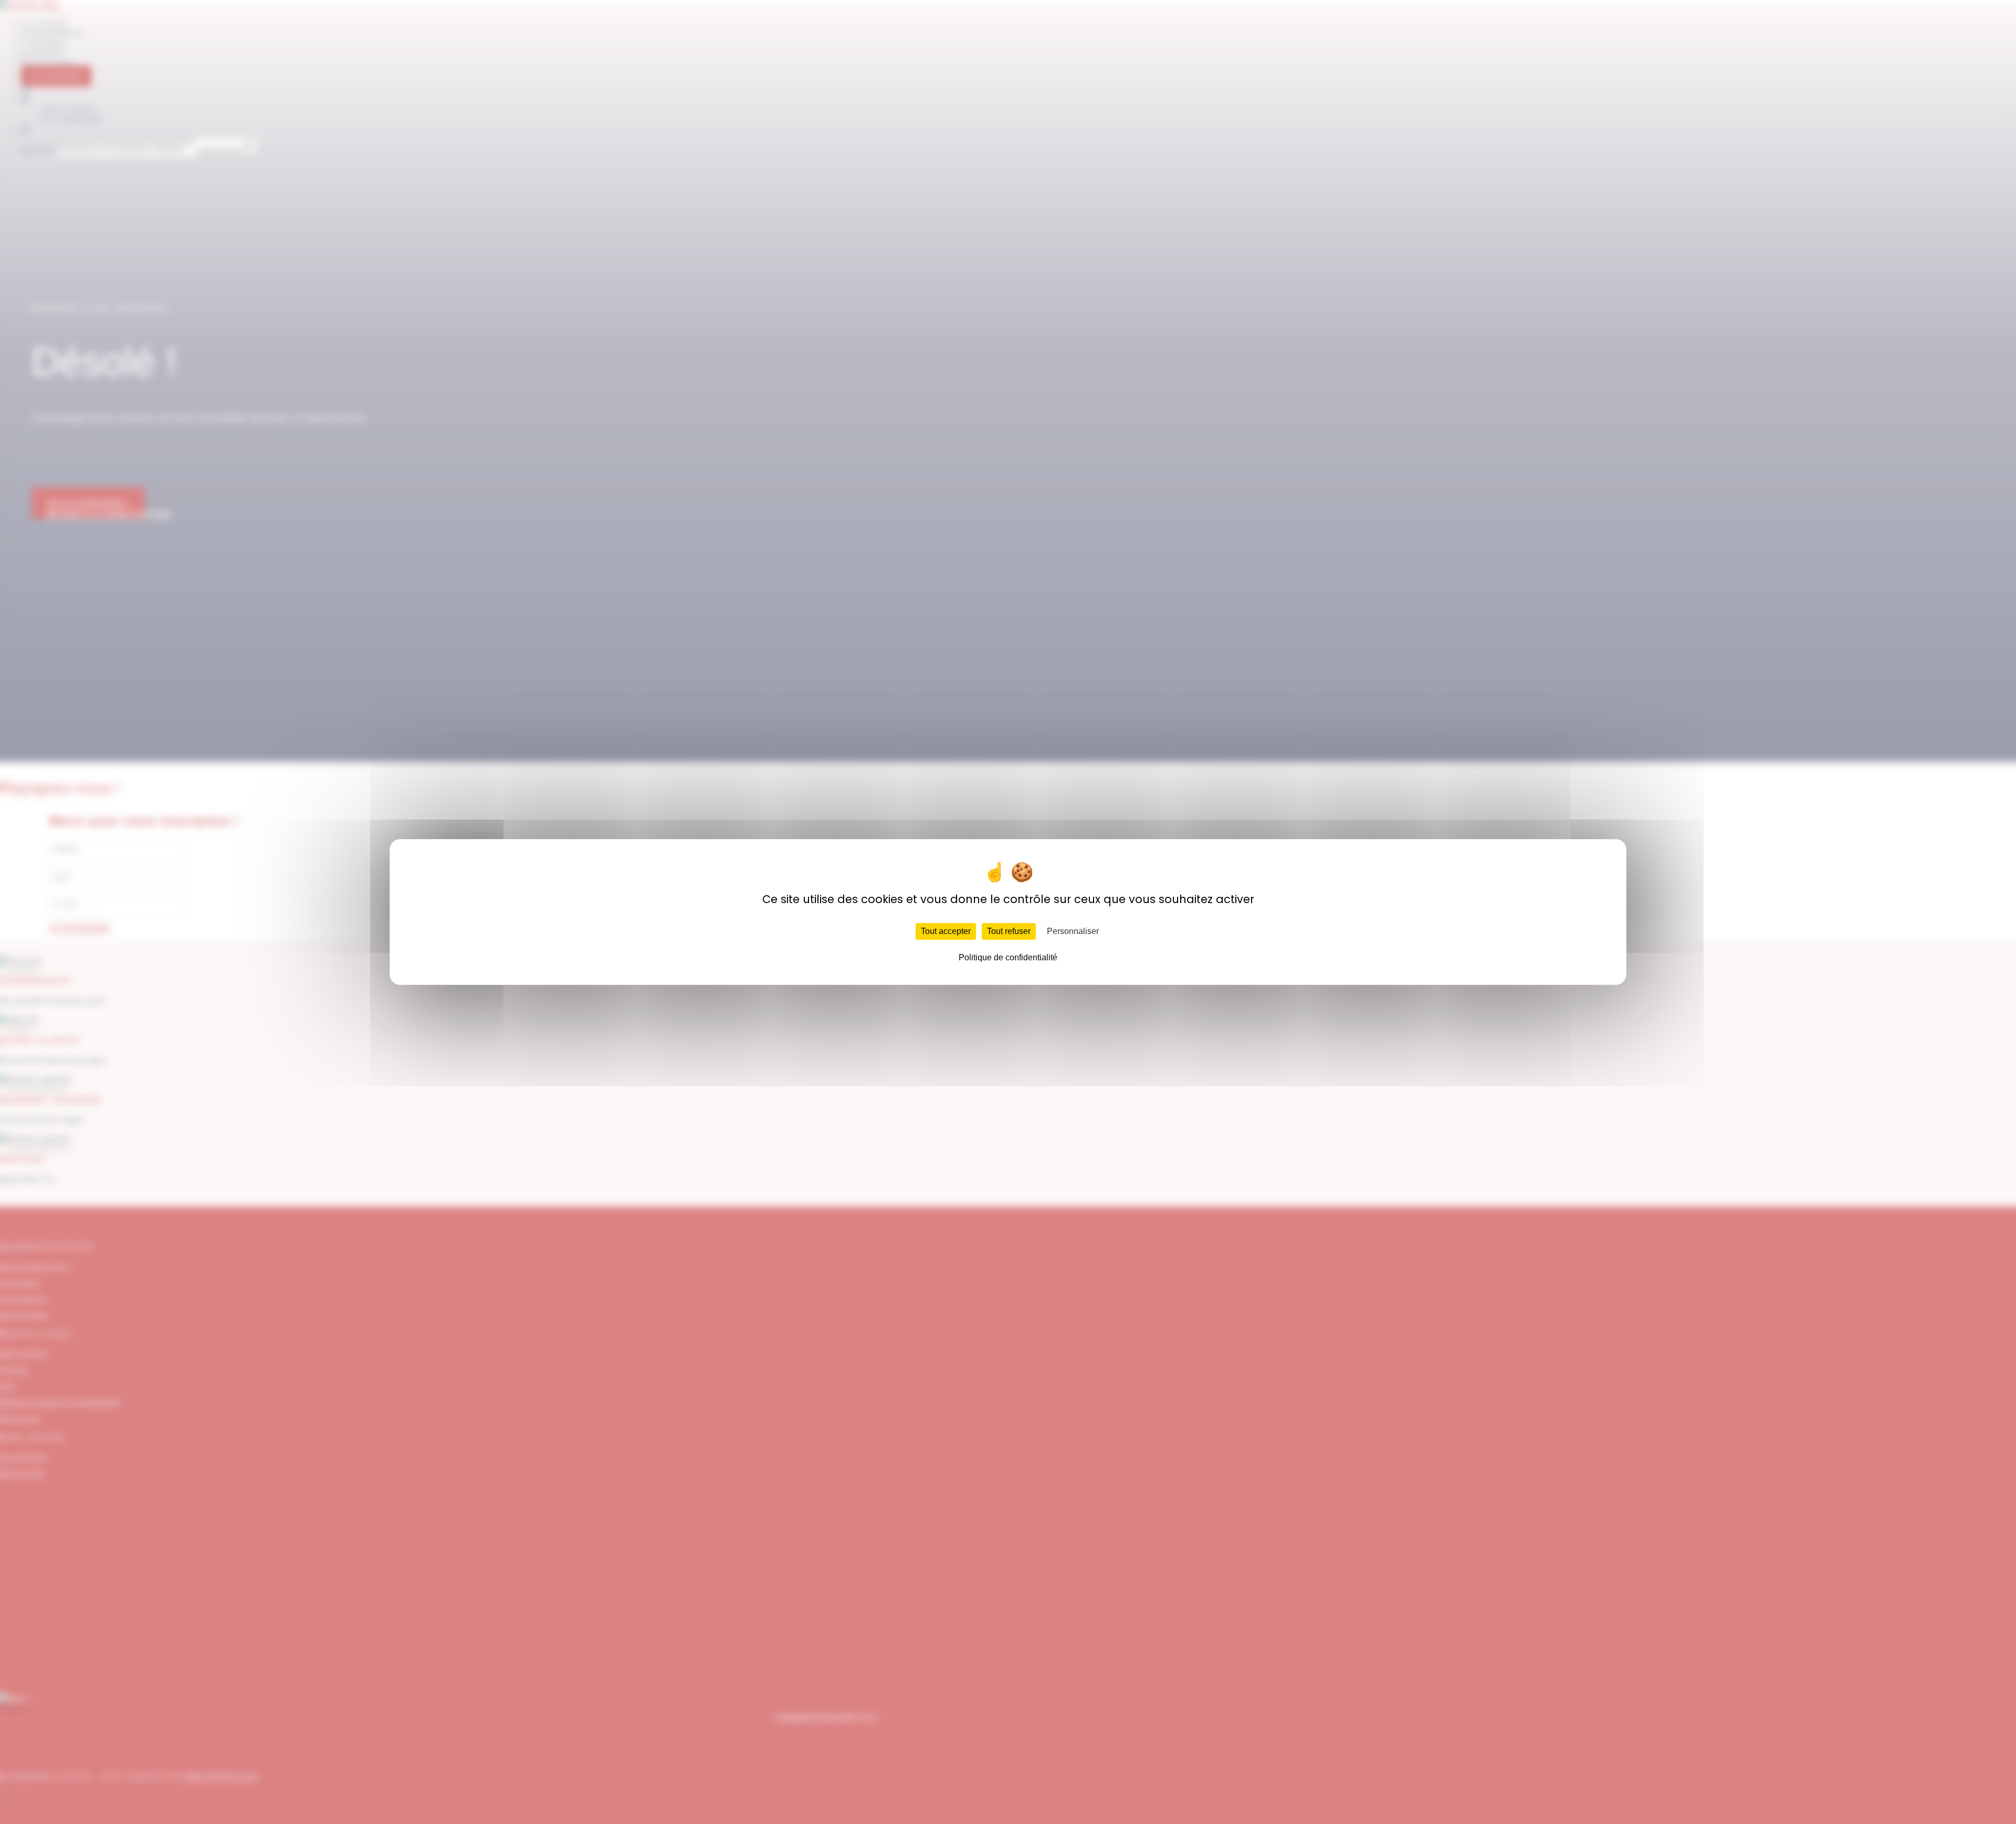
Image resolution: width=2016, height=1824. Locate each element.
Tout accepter (946, 931)
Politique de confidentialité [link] (1008, 957)
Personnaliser (1073, 931)
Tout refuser (1009, 931)
